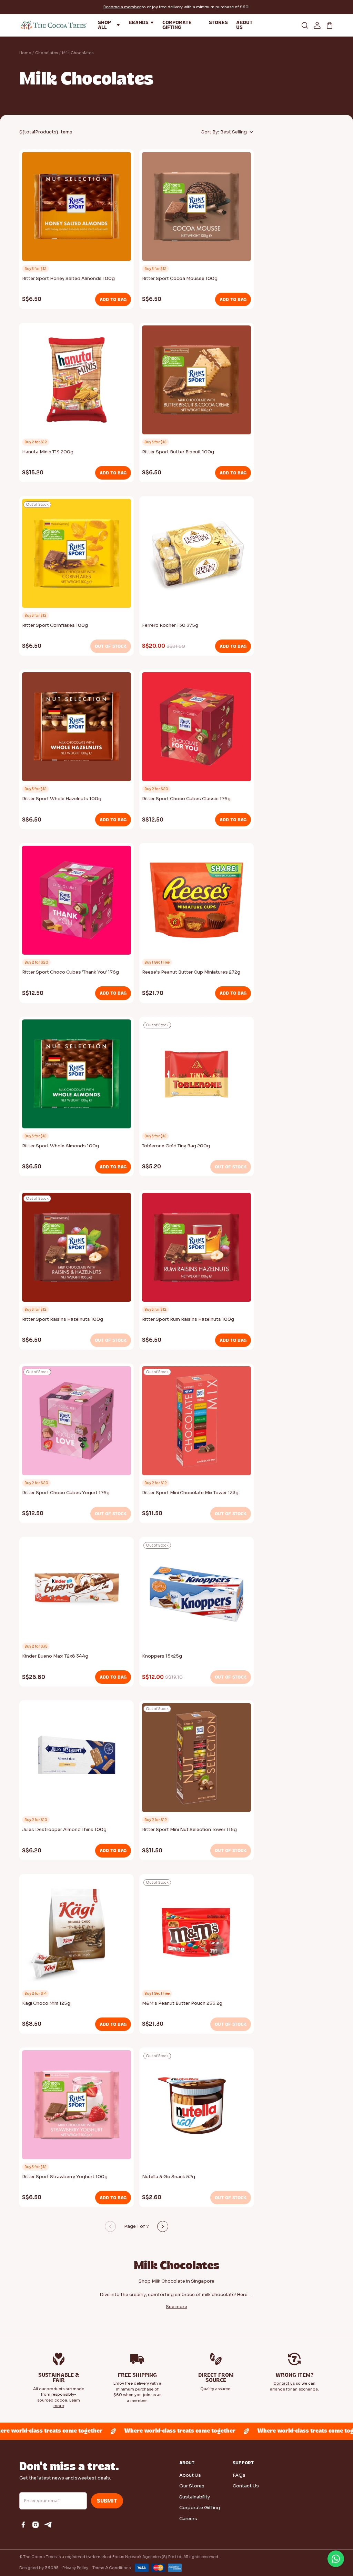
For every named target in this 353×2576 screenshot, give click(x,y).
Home (25, 53)
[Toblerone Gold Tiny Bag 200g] (196, 1076)
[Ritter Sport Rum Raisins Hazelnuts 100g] (196, 1249)
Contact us (284, 2383)
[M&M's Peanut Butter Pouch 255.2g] (196, 1933)
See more (176, 2307)
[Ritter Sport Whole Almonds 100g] (77, 1076)
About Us (190, 2475)
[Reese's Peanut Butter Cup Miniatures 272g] (196, 902)
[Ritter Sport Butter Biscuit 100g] (196, 382)
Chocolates (47, 53)
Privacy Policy (75, 2568)
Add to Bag (113, 299)
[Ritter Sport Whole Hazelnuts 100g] (77, 729)
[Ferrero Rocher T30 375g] (196, 555)
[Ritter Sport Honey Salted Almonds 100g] (77, 209)
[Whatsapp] (336, 2559)
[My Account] (317, 25)
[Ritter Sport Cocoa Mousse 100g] (196, 209)
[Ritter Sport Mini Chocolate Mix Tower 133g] (196, 1423)
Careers (188, 2519)
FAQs (239, 2475)
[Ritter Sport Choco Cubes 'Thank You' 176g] (77, 902)
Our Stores (192, 2486)
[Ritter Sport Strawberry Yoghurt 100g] (77, 2107)
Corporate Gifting (200, 2508)
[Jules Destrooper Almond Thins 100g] (77, 1760)
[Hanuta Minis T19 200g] (77, 382)
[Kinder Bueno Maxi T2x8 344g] (77, 1588)
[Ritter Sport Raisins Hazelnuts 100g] (77, 1249)
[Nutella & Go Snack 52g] (196, 2107)
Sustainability (195, 2497)
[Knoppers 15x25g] (196, 1596)
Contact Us (246, 2486)
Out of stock (111, 646)
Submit (107, 2501)
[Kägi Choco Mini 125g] (77, 1933)
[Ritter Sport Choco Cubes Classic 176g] (196, 729)
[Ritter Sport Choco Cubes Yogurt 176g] (77, 1423)
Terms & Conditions (112, 2568)
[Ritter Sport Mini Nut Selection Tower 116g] (196, 1760)
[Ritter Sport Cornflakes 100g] (77, 555)
